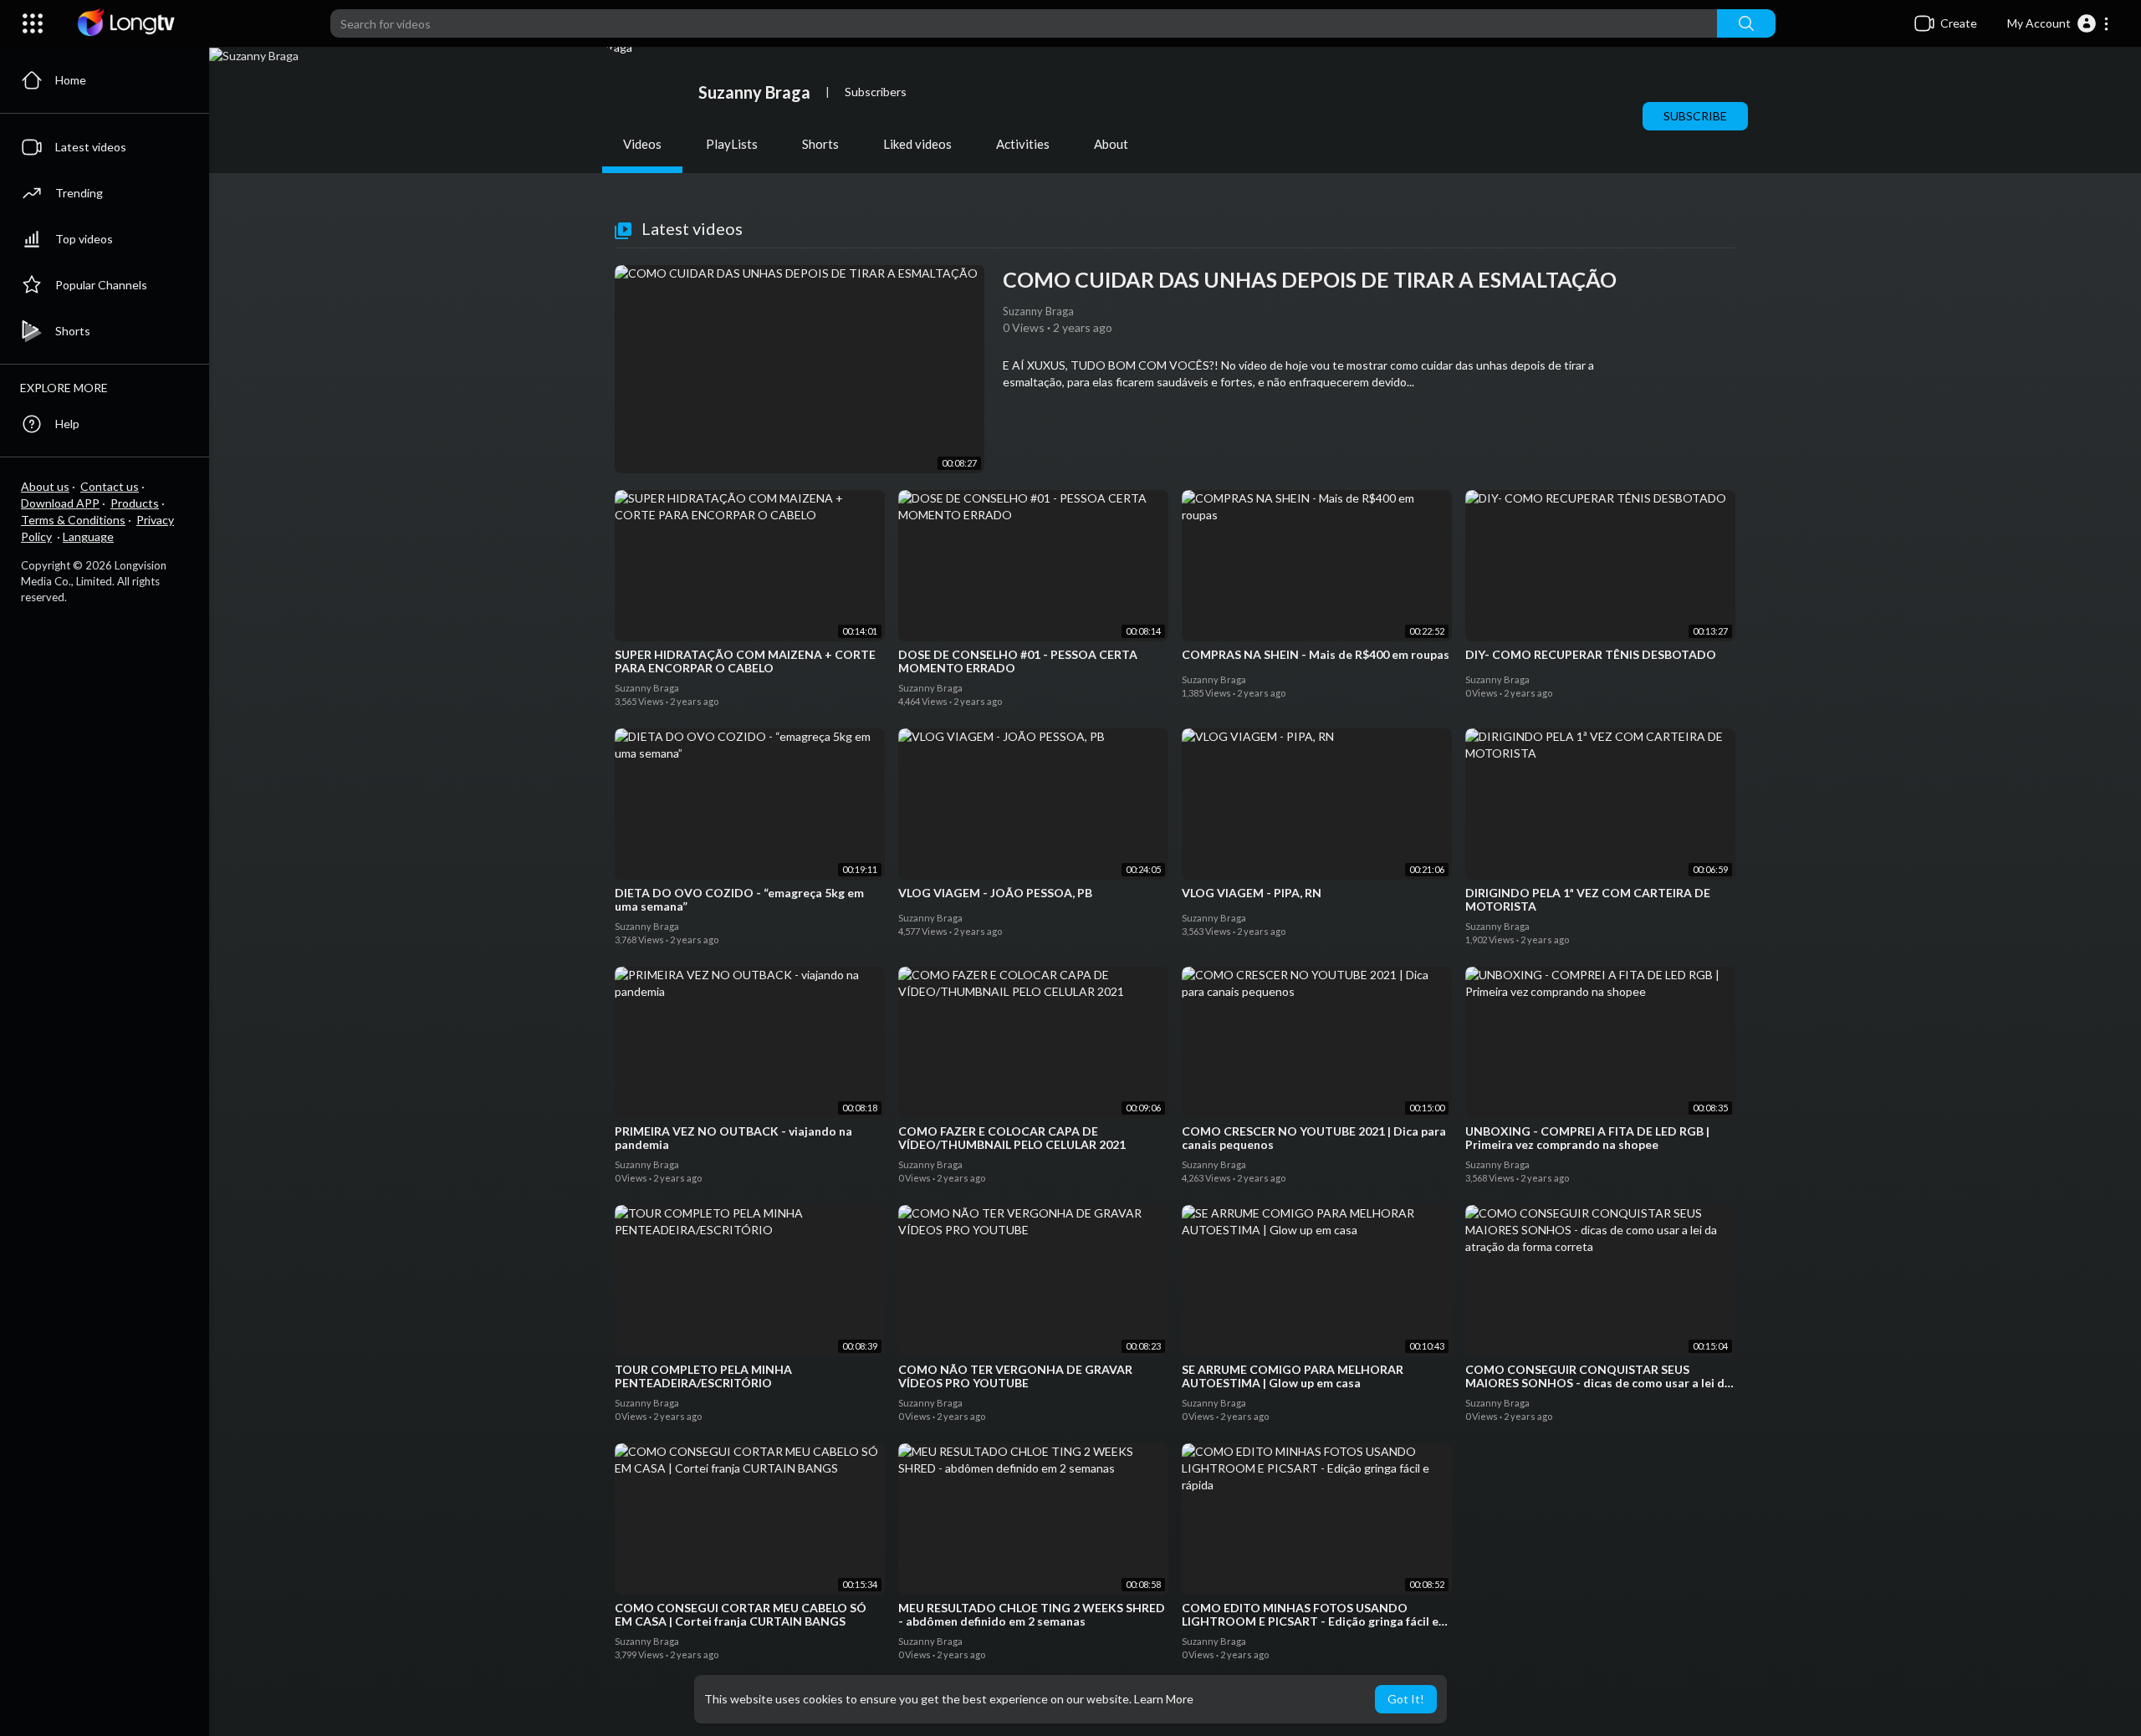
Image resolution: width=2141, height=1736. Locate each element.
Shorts (820, 144)
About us (45, 486)
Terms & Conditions (73, 520)
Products (135, 503)
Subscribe (1695, 116)
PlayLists (732, 144)
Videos (642, 144)
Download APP (60, 503)
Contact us (110, 486)
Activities (1023, 144)
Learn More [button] (1164, 1699)
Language (88, 536)
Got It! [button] (1406, 1699)
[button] (2059, 23)
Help (67, 424)
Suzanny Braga (754, 92)
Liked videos (917, 144)
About (1111, 144)
